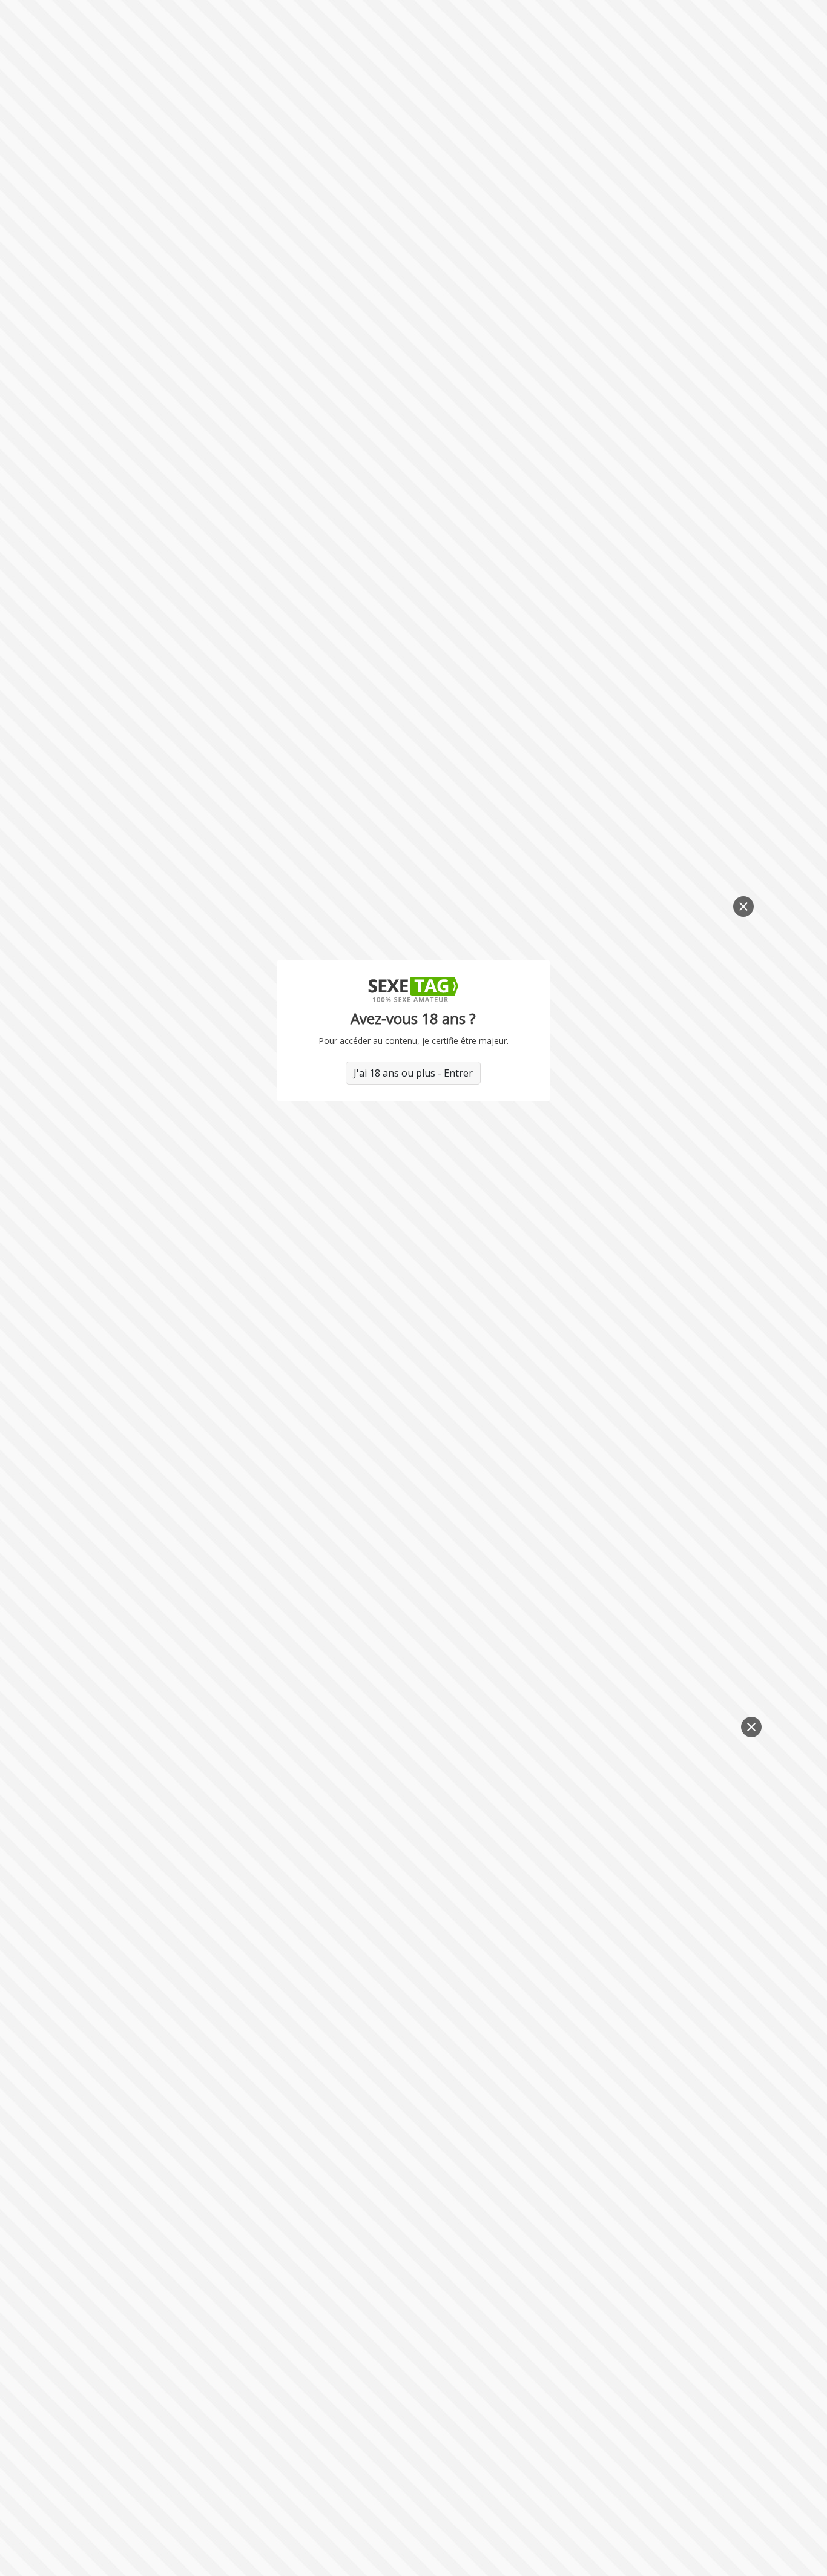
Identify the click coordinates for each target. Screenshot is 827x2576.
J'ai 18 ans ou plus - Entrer (413, 1073)
